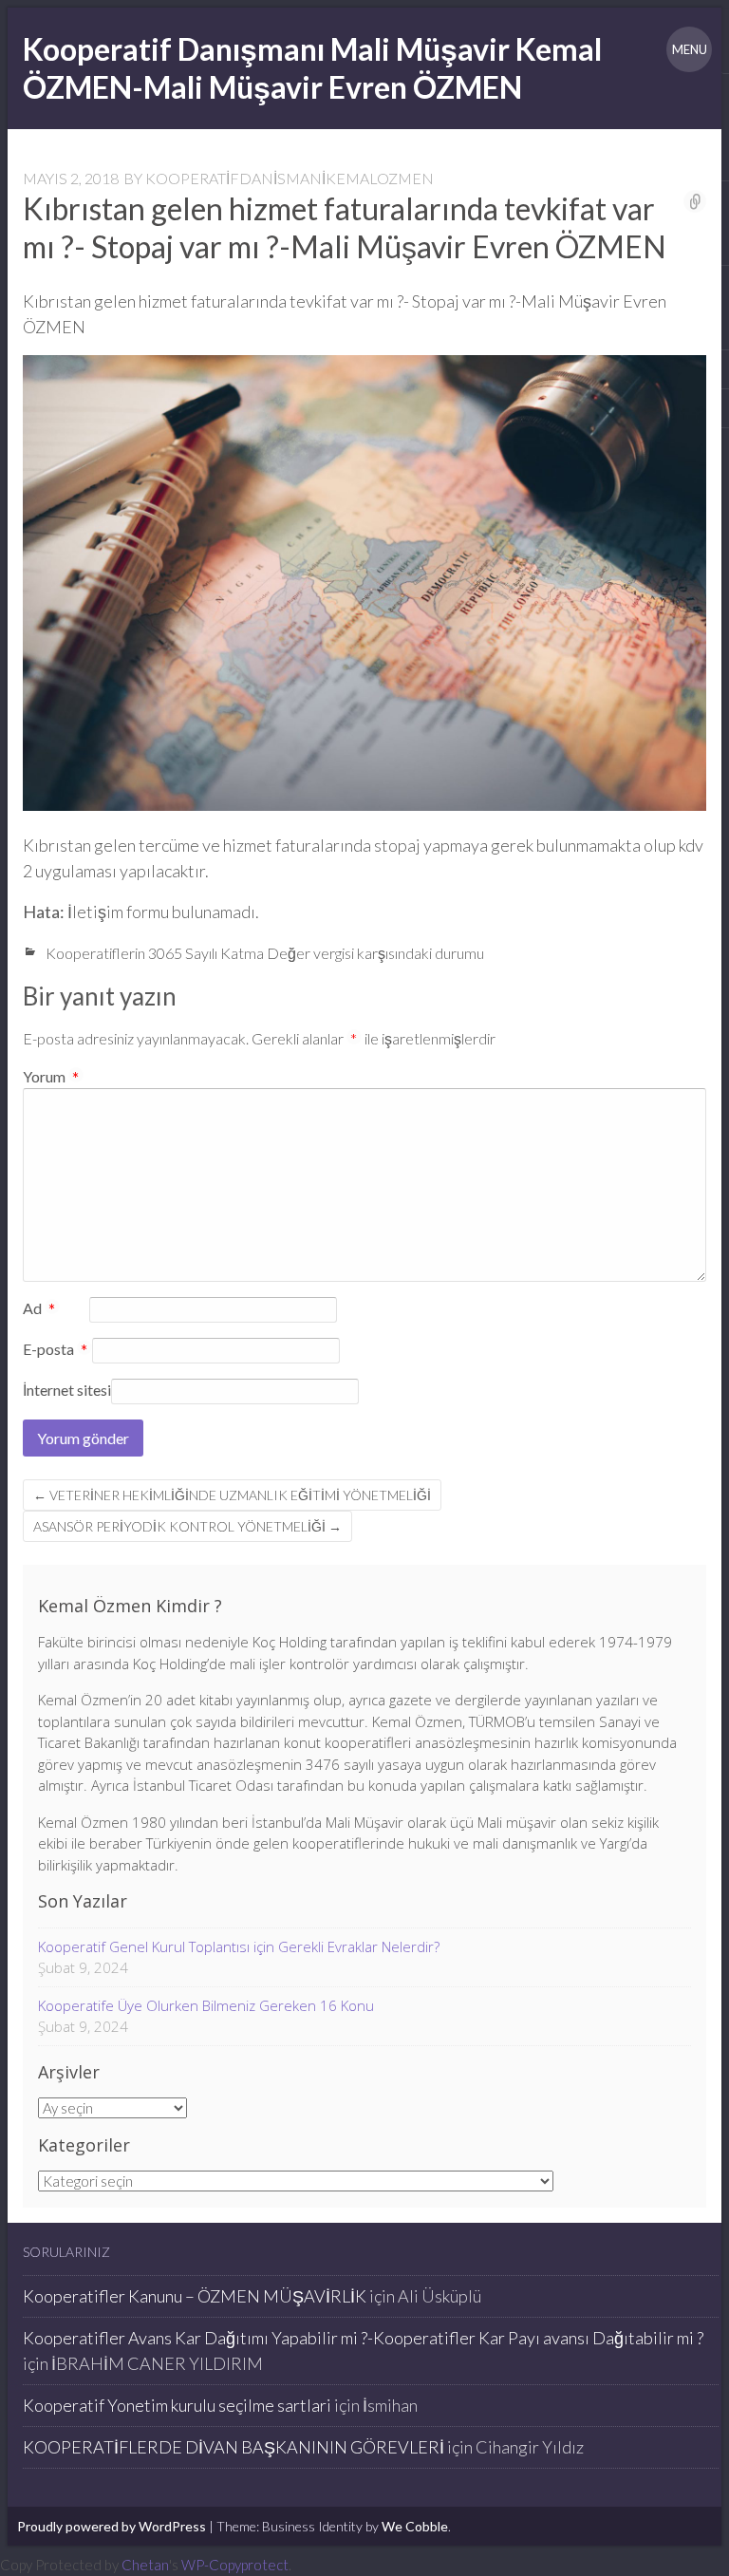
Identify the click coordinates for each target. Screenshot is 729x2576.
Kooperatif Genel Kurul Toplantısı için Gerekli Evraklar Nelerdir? (239, 1946)
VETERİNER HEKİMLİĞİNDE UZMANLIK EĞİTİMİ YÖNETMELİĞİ (232, 1495)
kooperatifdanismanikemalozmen (290, 178)
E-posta (56, 1350)
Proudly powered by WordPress (112, 2526)
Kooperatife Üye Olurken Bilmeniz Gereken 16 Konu (206, 2005)
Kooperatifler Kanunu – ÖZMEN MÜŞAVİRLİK (195, 2296)
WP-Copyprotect (235, 2565)
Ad (39, 1309)
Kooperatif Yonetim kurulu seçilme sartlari (177, 2405)
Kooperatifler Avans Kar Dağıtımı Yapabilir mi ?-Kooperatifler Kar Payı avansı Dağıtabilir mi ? (363, 2338)
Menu (690, 49)
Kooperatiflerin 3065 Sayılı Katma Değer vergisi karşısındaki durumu (265, 953)
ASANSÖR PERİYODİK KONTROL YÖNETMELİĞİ (187, 1526)
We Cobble (415, 2526)
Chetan (145, 2565)
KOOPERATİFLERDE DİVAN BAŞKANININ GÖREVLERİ (234, 2447)
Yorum (51, 1076)
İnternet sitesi (67, 1390)
